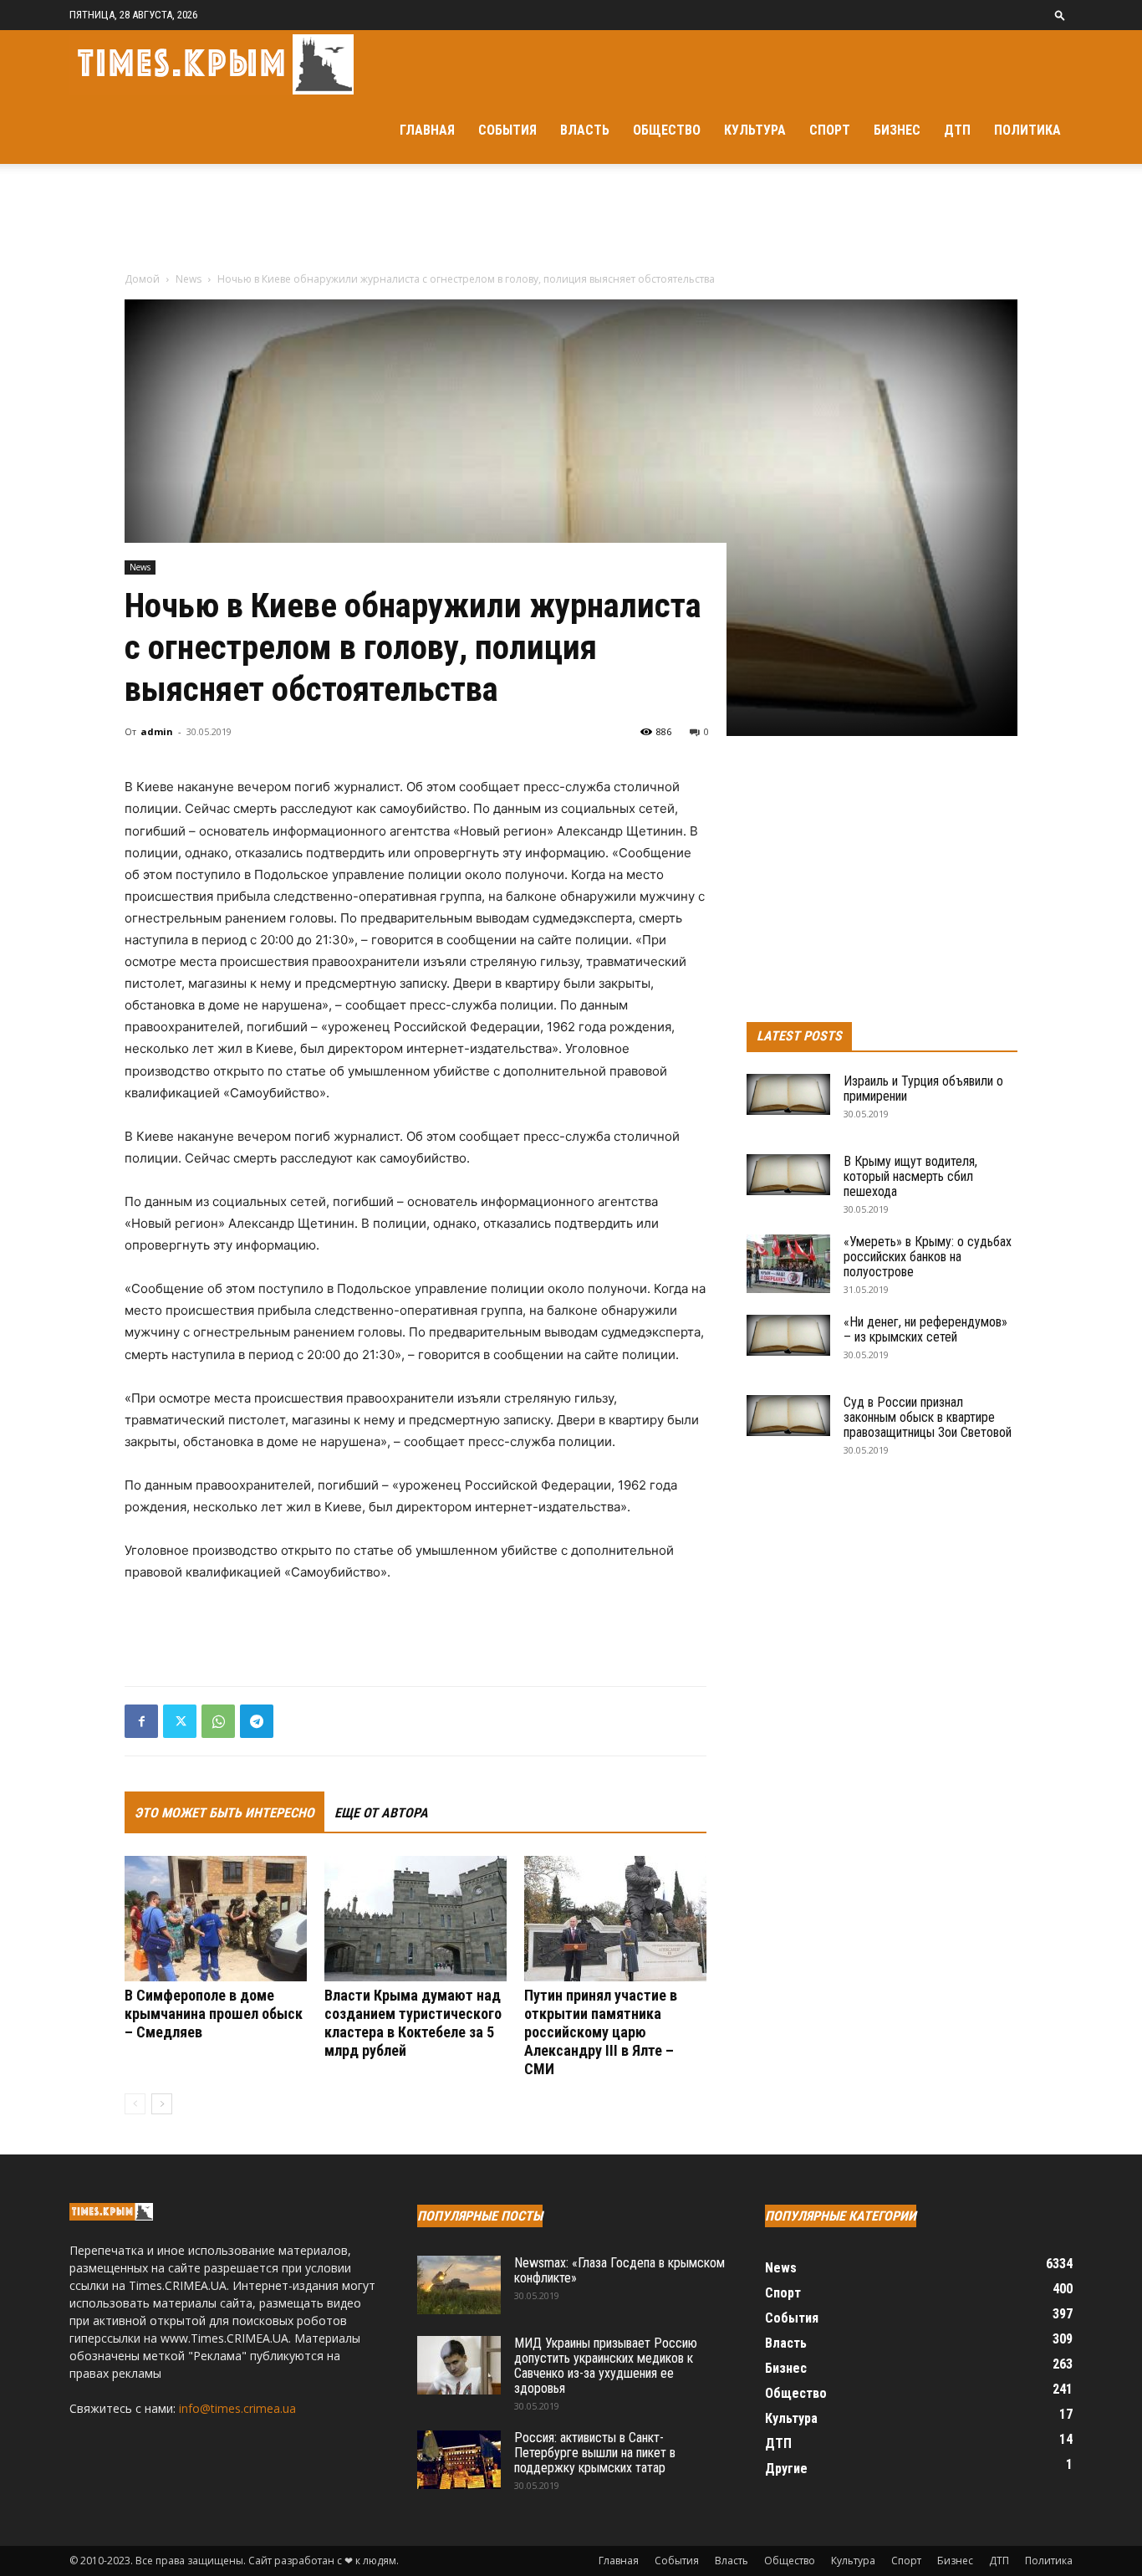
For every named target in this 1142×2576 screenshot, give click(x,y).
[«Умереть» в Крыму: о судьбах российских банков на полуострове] (788, 1264)
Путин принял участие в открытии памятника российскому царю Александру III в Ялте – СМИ (601, 2032)
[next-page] (162, 2104)
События (507, 130)
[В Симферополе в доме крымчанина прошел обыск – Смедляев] (216, 1919)
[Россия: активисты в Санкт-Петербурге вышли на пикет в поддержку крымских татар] (459, 2460)
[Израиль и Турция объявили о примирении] (788, 1094)
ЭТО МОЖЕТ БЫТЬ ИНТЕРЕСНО (224, 1813)
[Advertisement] (571, 222)
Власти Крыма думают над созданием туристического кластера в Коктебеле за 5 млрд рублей (413, 2023)
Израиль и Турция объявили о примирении (923, 1089)
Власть (585, 130)
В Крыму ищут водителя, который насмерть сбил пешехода (910, 1176)
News (189, 279)
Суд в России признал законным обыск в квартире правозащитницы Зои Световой (928, 1417)
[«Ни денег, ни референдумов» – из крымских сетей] (788, 1335)
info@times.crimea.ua (237, 2408)
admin (157, 731)
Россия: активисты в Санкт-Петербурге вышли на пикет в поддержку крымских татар (595, 2453)
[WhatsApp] (218, 1721)
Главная (427, 130)
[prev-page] (135, 2104)
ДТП (957, 130)
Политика (1027, 130)
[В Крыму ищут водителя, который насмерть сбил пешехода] (788, 1175)
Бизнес (897, 130)
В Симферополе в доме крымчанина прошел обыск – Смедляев (214, 2014)
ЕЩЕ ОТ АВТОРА (381, 1813)
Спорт (830, 130)
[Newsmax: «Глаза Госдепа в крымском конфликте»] (459, 2285)
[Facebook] (141, 1721)
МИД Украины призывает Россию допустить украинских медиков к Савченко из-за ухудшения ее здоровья (606, 2366)
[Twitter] (180, 1721)
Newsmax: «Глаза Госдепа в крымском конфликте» (619, 2270)
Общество (667, 130)
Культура (755, 130)
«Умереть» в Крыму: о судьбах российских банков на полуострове (928, 1257)
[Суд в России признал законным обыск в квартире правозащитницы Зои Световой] (788, 1416)
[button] (1060, 15)
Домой (142, 279)
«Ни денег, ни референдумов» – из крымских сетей (925, 1329)
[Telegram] (257, 1721)
